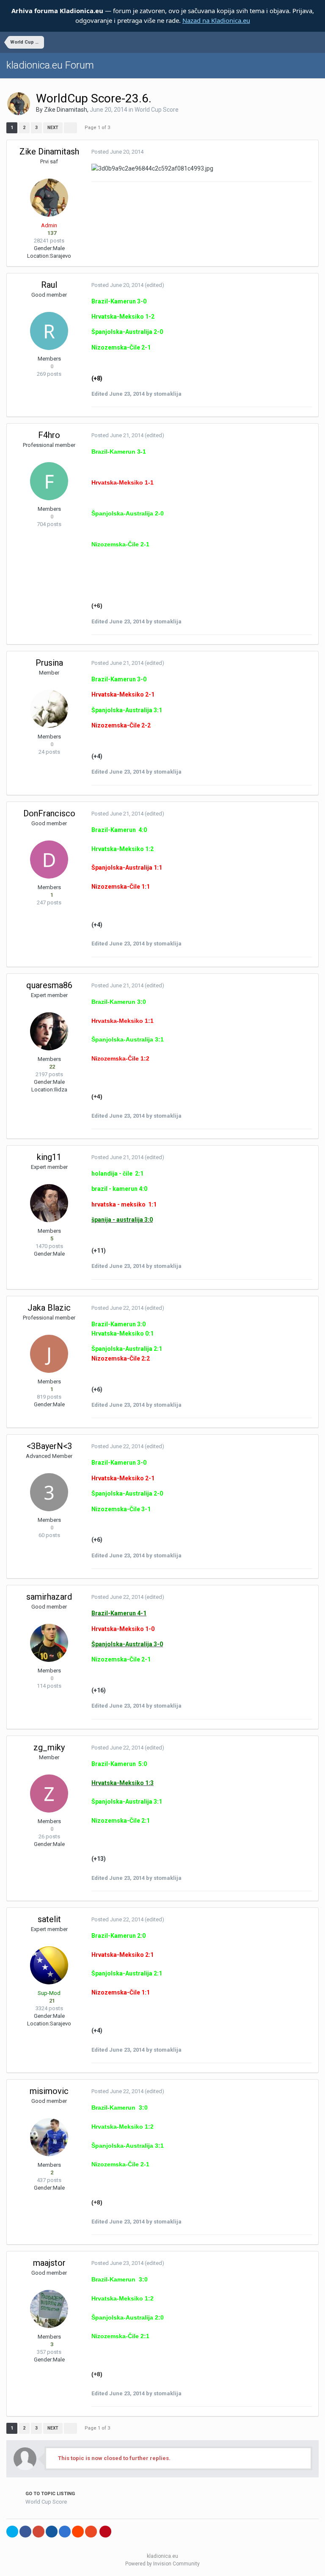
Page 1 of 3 (99, 128)
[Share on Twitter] (12, 2532)
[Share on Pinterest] (105, 2532)
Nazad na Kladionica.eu (216, 20)
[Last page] (70, 128)
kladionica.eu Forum (50, 65)
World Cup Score (157, 110)
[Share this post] (310, 152)
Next (53, 128)
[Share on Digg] (52, 2532)
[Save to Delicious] (65, 2532)
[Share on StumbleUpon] (91, 2532)
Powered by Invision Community (162, 2564)
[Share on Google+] (39, 2532)
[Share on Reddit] (78, 2532)
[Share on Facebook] (25, 2532)
